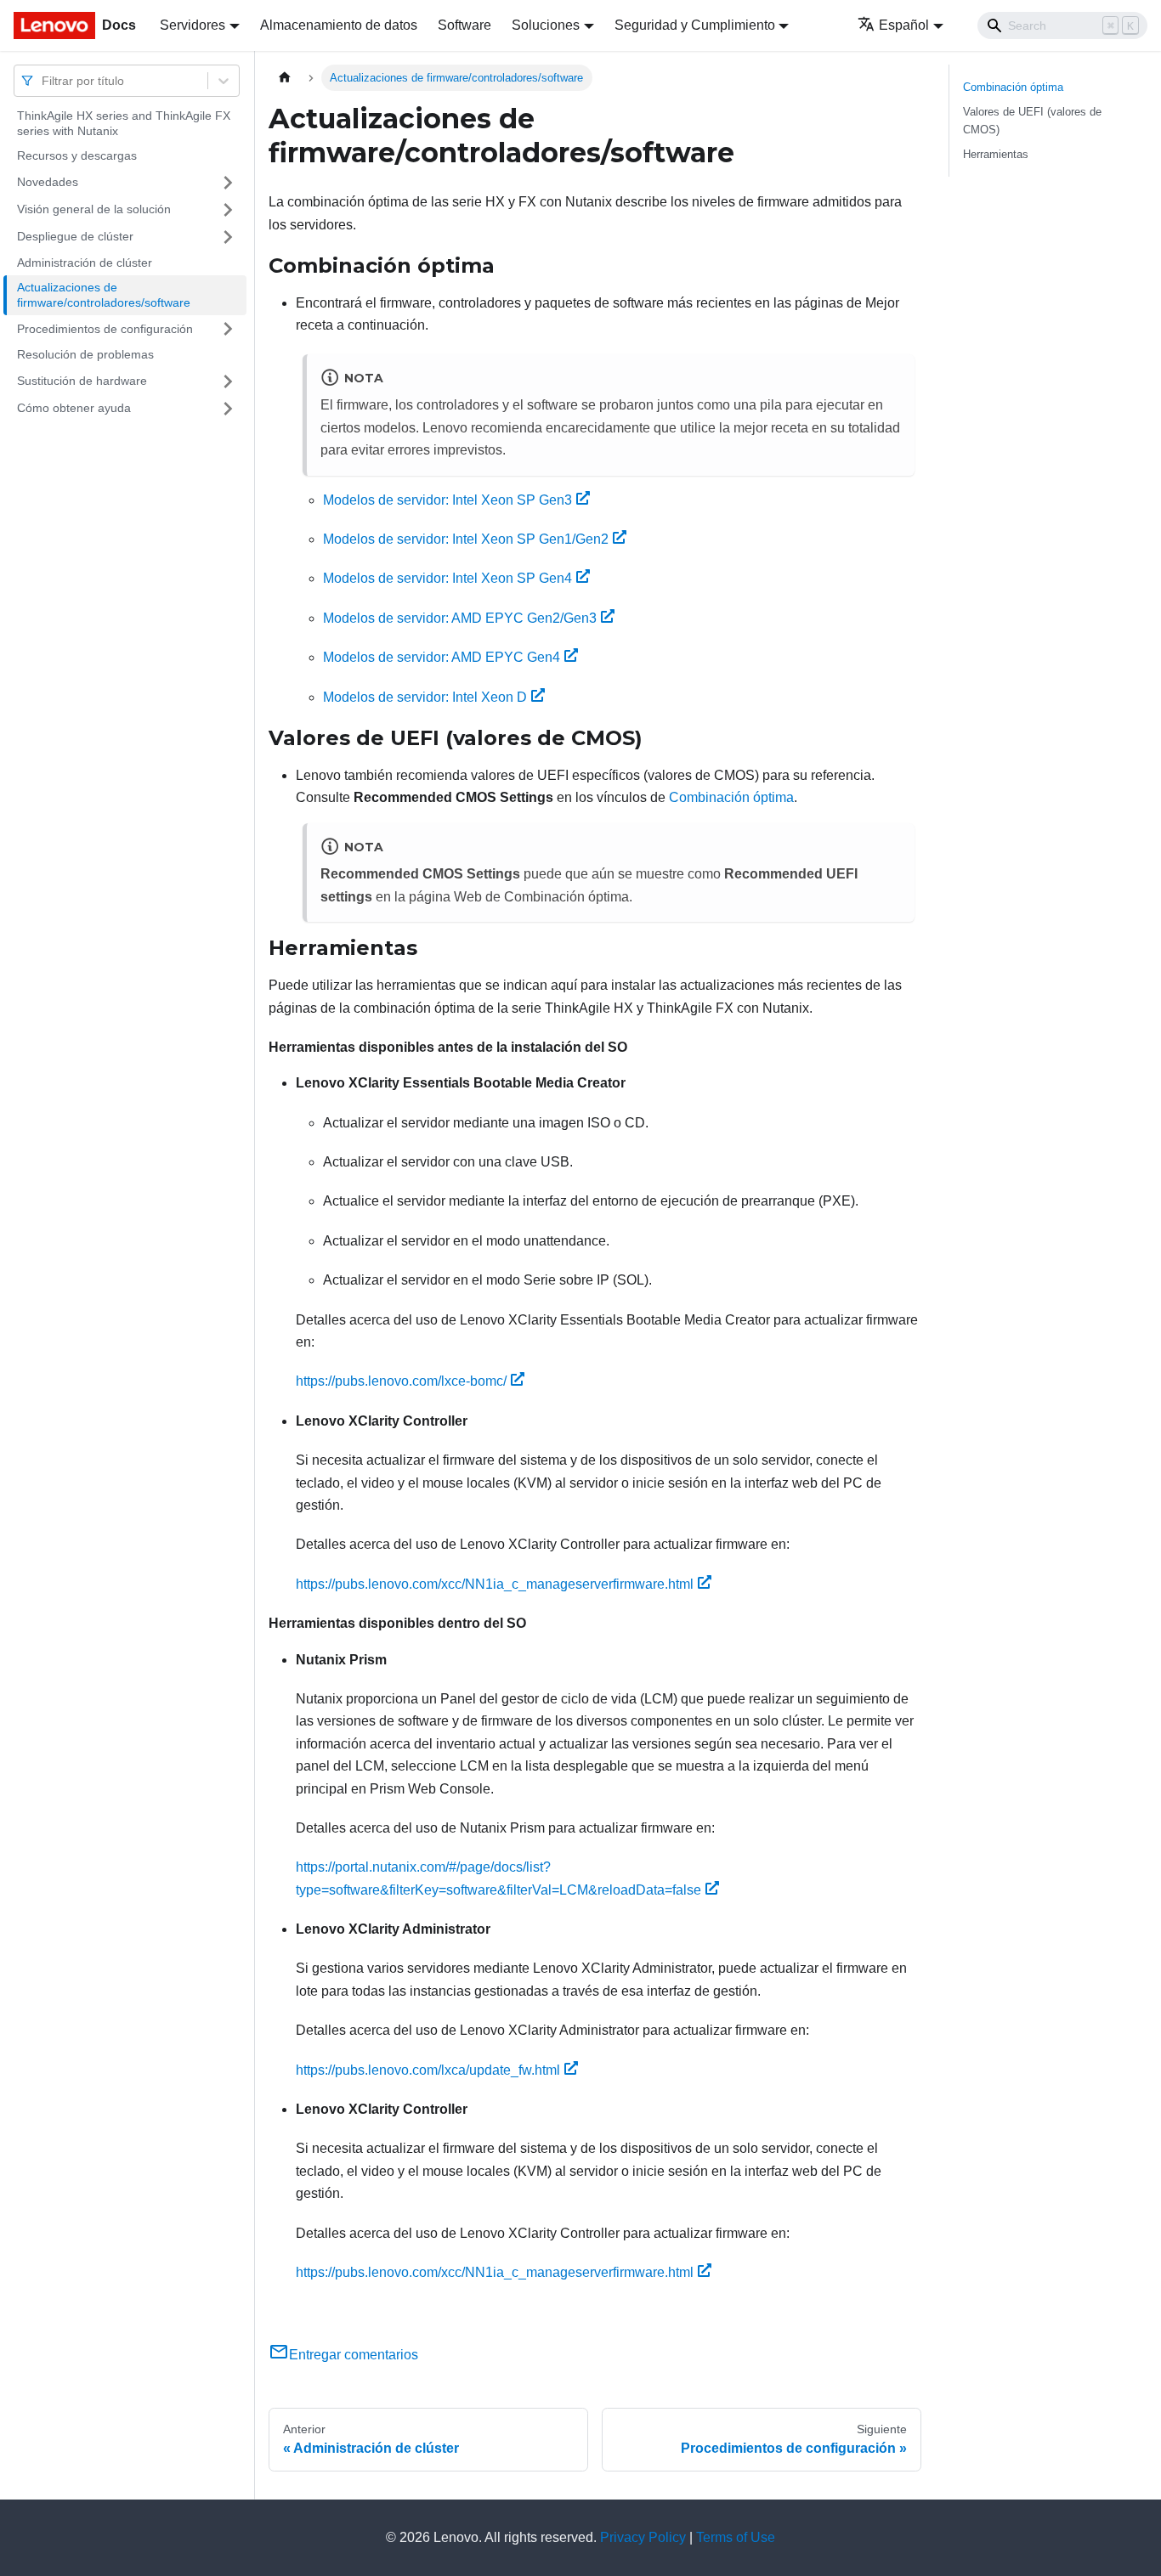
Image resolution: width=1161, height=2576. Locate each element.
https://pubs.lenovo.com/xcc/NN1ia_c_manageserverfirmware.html (495, 1584)
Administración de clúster (85, 263)
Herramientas (996, 154)
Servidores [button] (193, 25)
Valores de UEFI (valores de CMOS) (1032, 121)
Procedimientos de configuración (105, 328)
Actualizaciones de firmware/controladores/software (104, 295)
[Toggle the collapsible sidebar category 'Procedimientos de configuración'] (228, 329)
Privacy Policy (643, 2537)
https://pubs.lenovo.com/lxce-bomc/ (401, 1381)
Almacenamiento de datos (339, 25)
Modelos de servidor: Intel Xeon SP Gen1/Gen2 (466, 539)
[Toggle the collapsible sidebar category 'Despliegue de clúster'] (228, 237)
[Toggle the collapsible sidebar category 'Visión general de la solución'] (228, 210)
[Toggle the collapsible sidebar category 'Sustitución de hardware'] (228, 381)
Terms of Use (736, 2537)
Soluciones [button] (546, 25)
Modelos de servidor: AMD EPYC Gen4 (442, 657)
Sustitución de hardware (82, 381)
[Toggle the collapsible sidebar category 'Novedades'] (228, 183)
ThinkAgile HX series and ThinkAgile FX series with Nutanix (124, 123)
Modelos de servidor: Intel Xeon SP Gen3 (447, 500)
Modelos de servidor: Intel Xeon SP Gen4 (447, 578)
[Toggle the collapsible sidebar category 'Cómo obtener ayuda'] (228, 409)
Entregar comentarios (354, 2355)
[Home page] (285, 78)
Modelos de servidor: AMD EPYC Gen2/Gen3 (460, 618)
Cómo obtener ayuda (74, 408)
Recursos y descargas (77, 155)
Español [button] (904, 25)
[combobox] (43, 80)
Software (464, 25)
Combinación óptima (731, 797)
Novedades (48, 182)
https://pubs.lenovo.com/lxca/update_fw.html (428, 2070)
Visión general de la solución (94, 209)
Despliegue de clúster (75, 236)
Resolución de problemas (85, 354)
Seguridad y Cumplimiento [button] (695, 25)
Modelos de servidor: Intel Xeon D (425, 697)
